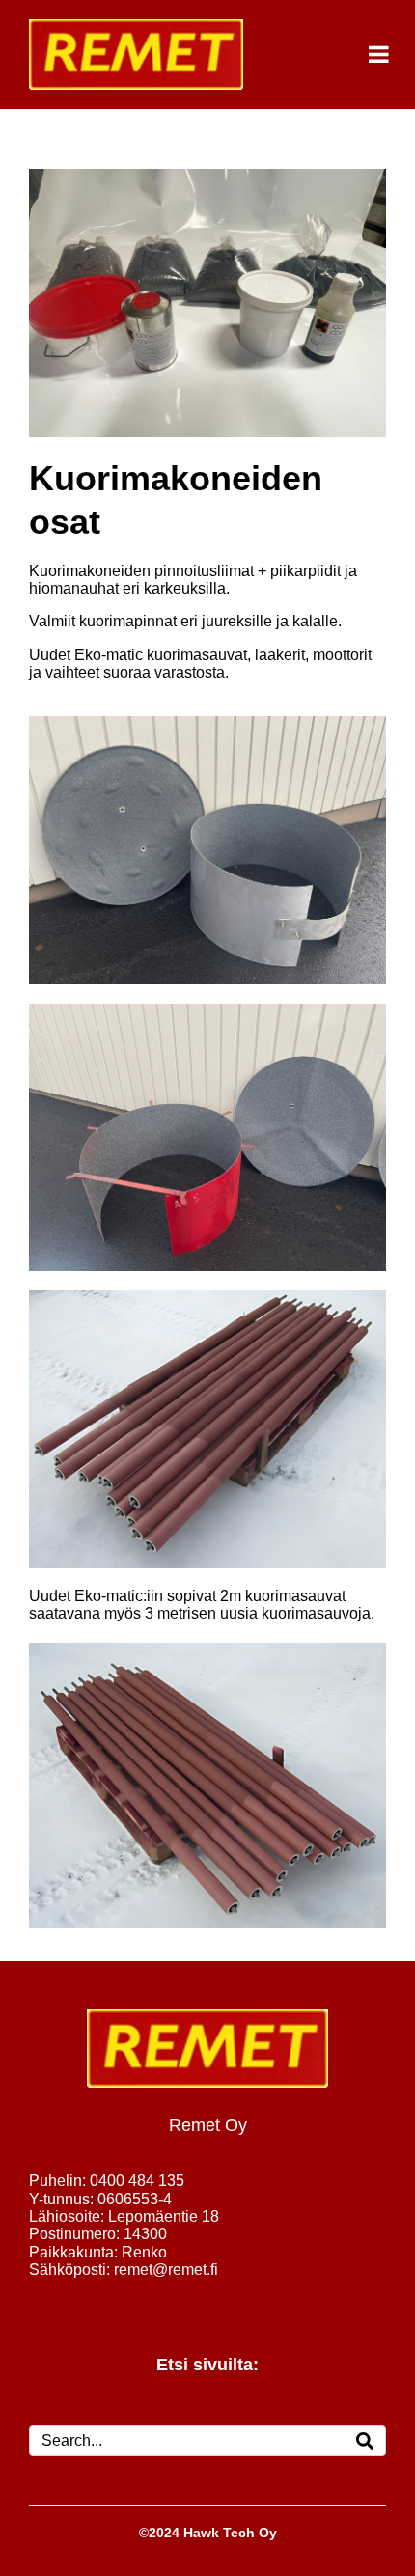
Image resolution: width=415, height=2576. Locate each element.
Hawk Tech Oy (230, 2533)
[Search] (365, 2441)
